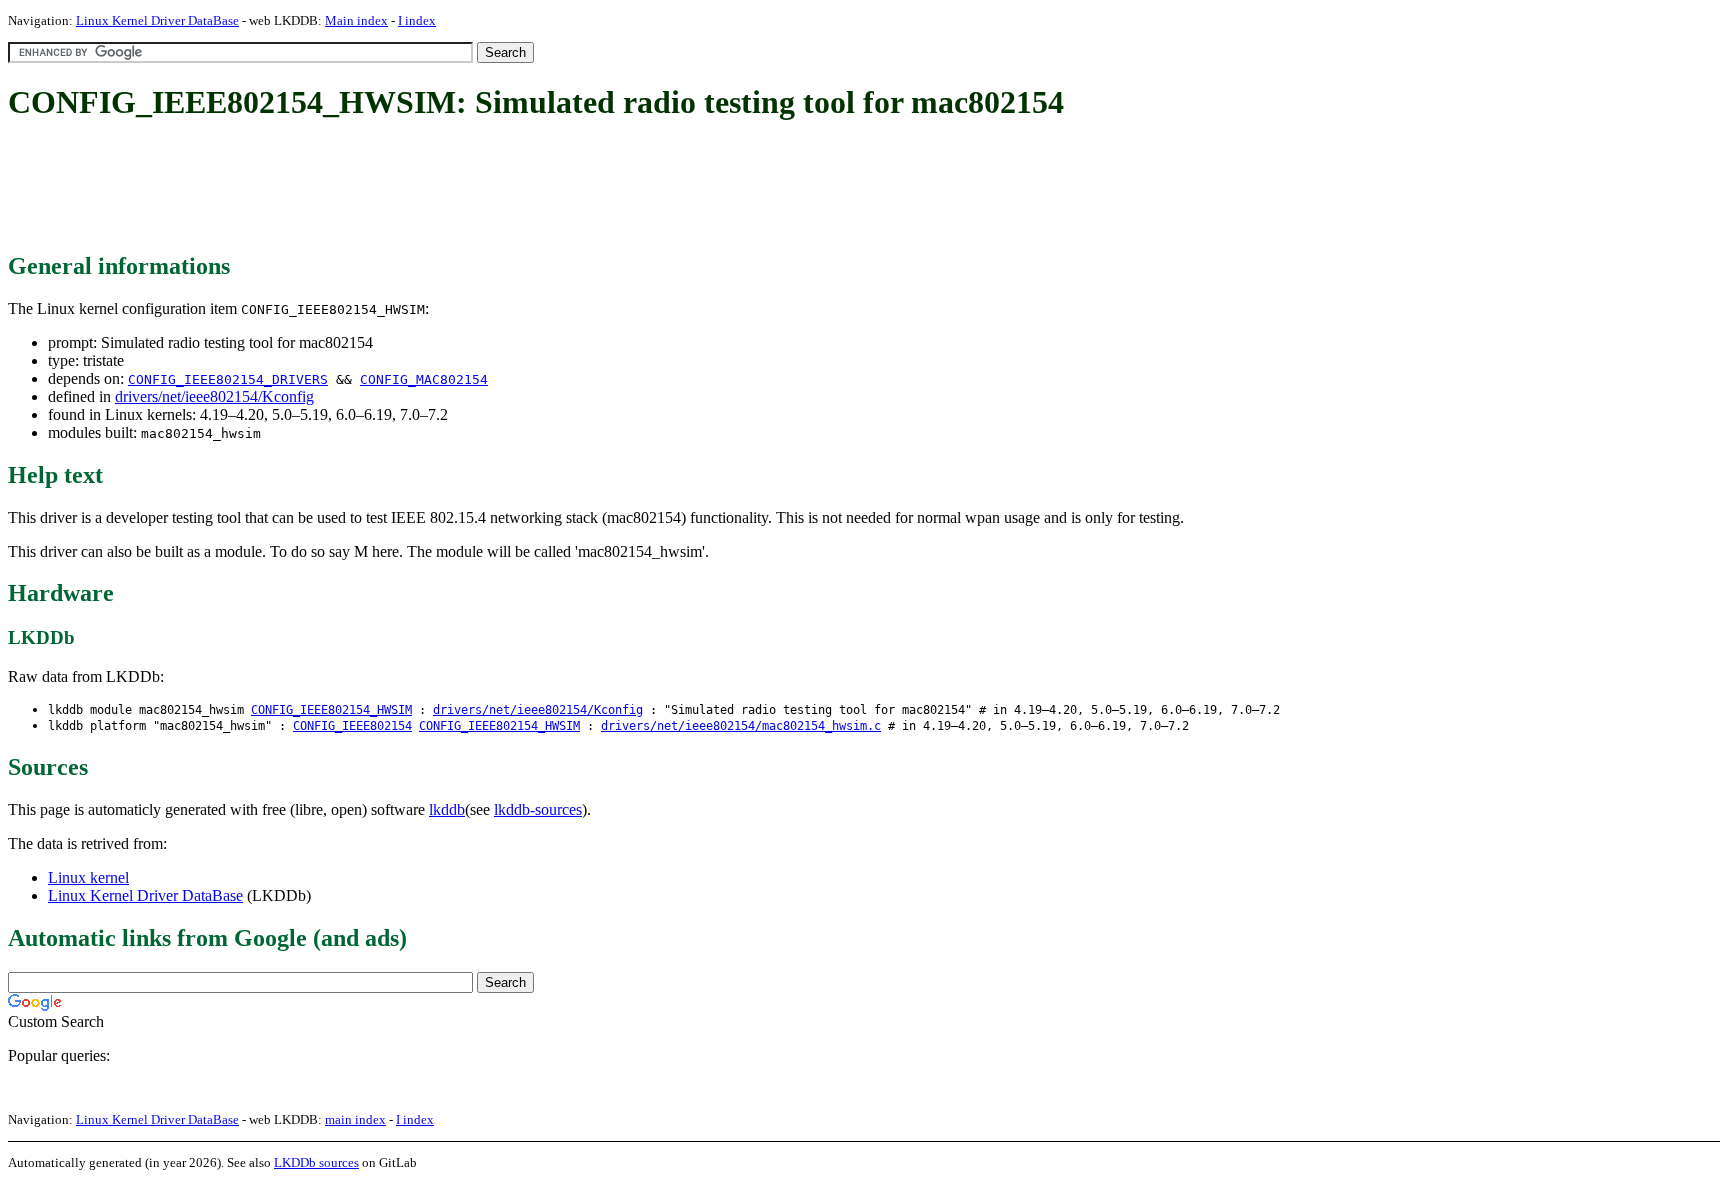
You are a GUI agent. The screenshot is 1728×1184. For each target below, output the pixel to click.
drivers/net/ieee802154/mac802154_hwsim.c (741, 726)
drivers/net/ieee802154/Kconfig (214, 396)
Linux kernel (88, 877)
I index (417, 20)
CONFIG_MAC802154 (424, 379)
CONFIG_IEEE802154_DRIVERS (228, 379)
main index (355, 1119)
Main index (356, 20)
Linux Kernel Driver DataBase (157, 20)
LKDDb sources (316, 1162)
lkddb (447, 809)
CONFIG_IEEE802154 (352, 726)
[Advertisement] (372, 188)
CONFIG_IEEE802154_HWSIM (331, 710)
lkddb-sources (538, 809)
